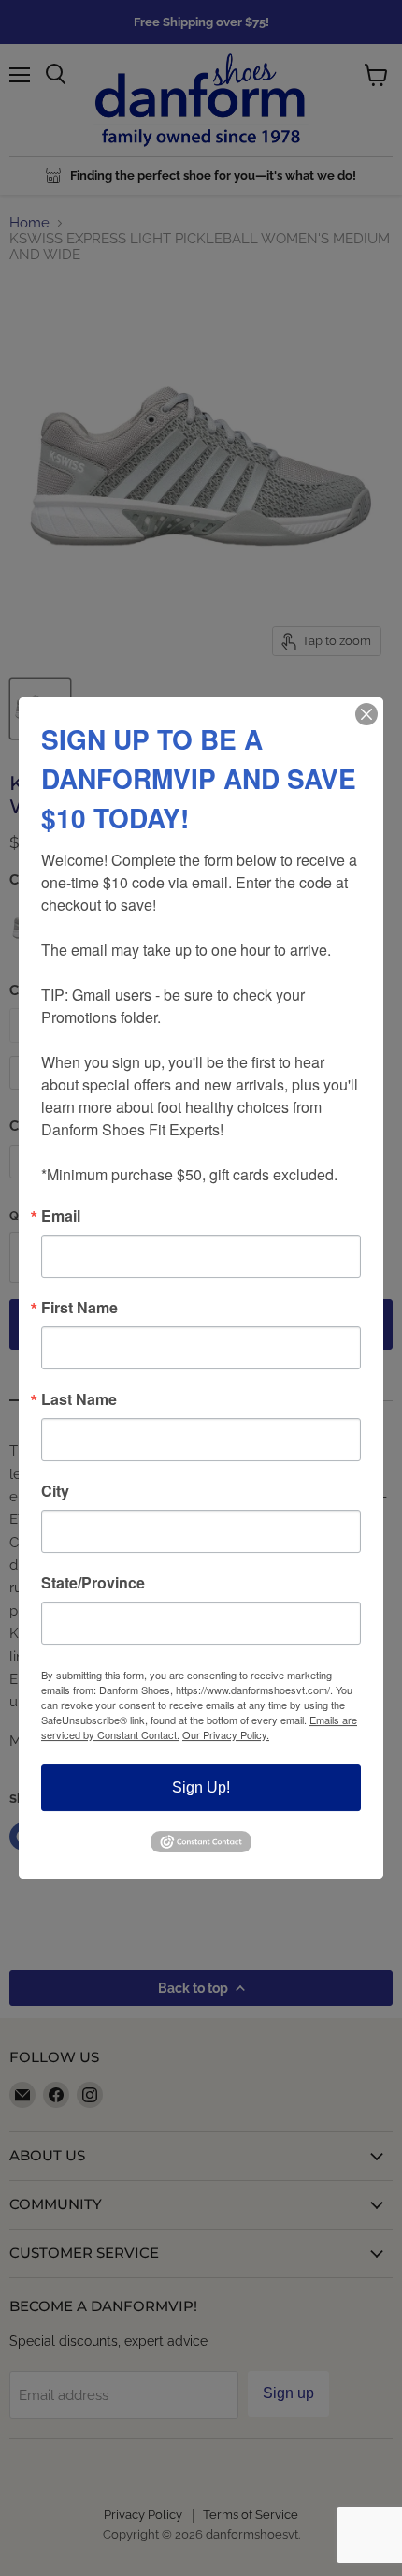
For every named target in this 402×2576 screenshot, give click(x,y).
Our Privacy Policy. (226, 1734)
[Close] (366, 714)
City (55, 1491)
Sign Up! (201, 1787)
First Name (79, 1308)
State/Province (93, 1583)
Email (61, 1216)
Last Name (79, 1399)
